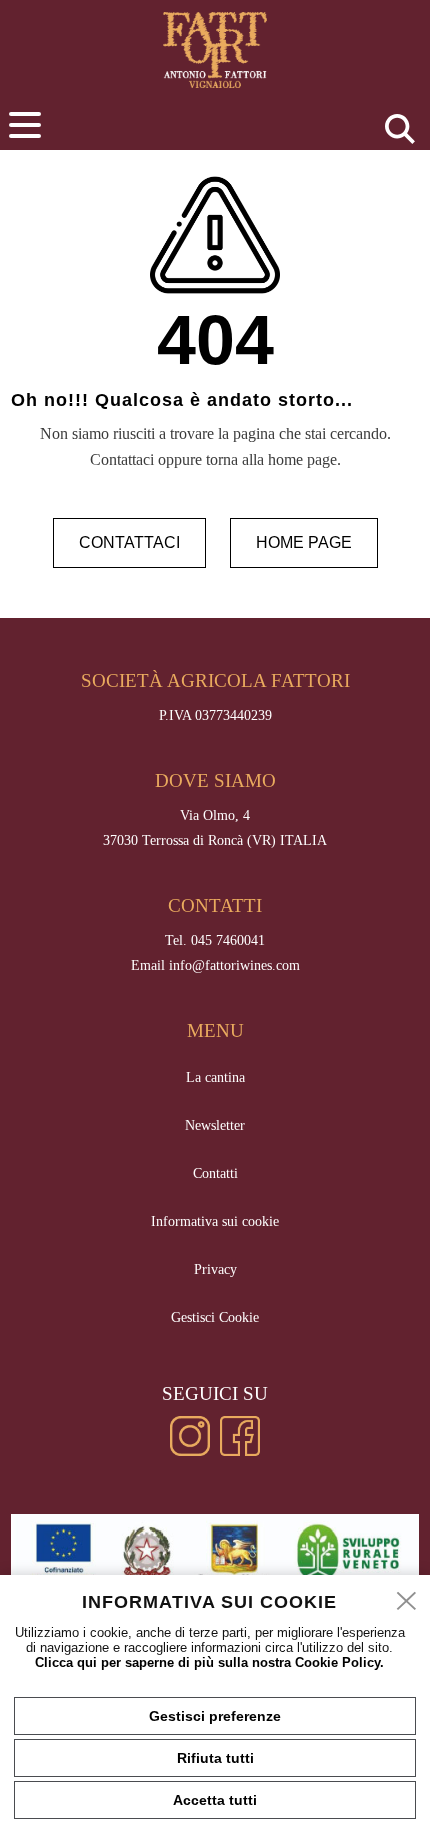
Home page (304, 542)
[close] (407, 1602)
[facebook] (240, 1451)
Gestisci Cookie (215, 1317)
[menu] (25, 125)
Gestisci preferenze (215, 1716)
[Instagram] (190, 1451)
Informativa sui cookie (215, 1221)
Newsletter (215, 1125)
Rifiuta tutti (215, 1758)
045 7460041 (228, 940)
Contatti (215, 1173)
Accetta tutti (215, 1800)
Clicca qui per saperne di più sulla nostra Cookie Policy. (209, 1662)
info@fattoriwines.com (234, 965)
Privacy (215, 1269)
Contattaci (129, 542)
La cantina (215, 1077)
